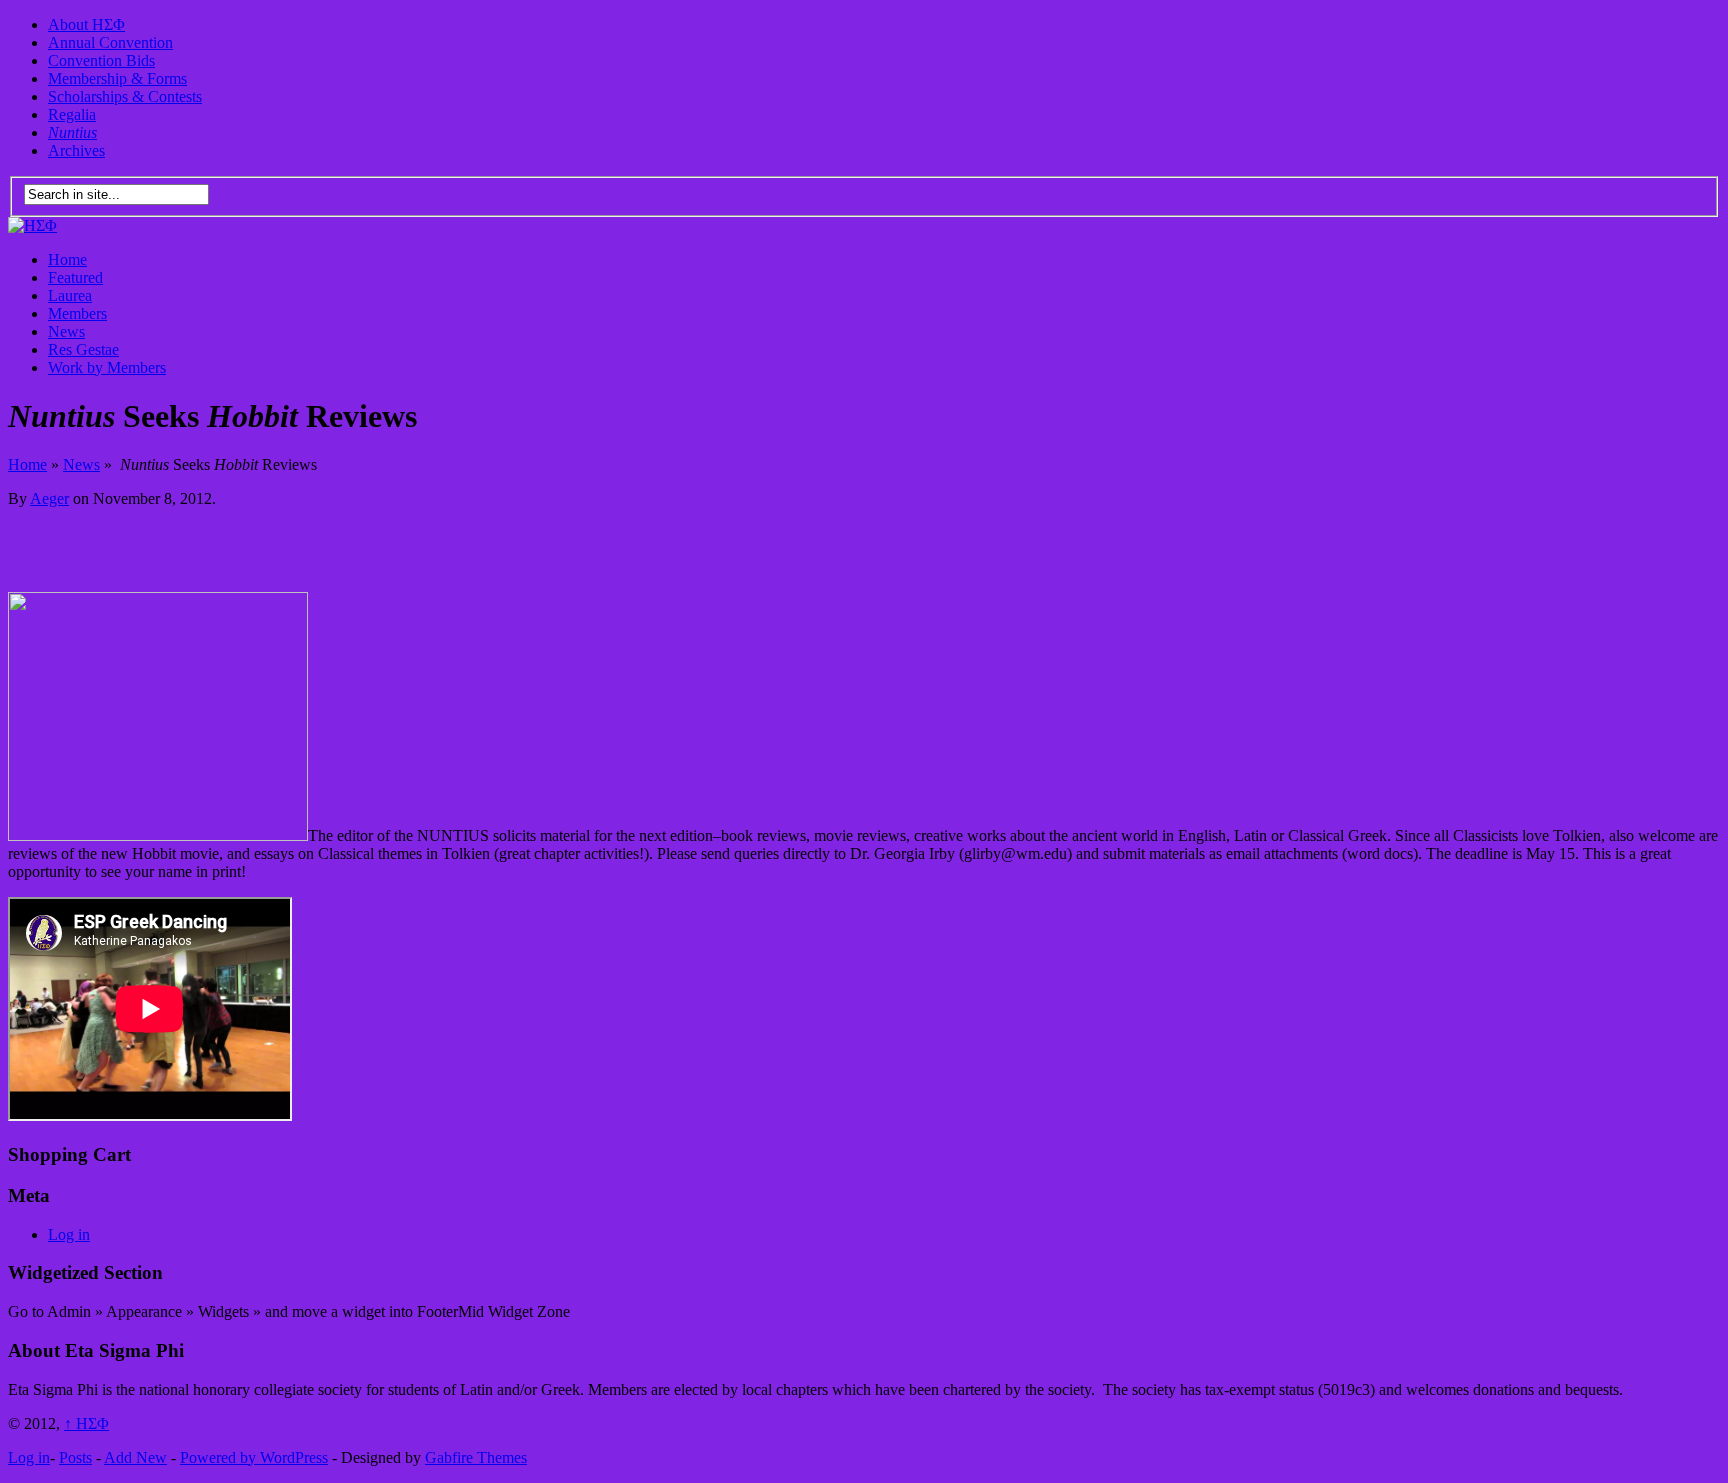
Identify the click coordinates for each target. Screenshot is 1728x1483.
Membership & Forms (117, 78)
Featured (75, 277)
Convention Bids (101, 60)
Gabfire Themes (476, 1457)
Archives (76, 150)
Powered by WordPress (254, 1457)
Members (77, 313)
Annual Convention (110, 42)
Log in (69, 1234)
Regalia (72, 114)
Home (67, 259)
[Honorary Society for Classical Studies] (32, 225)
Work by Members (107, 367)
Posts (75, 1457)
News (66, 331)
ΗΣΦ (86, 1423)
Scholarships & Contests (125, 96)
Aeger (49, 498)
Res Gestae (83, 349)
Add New (135, 1457)
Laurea (70, 295)
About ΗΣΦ (86, 24)
